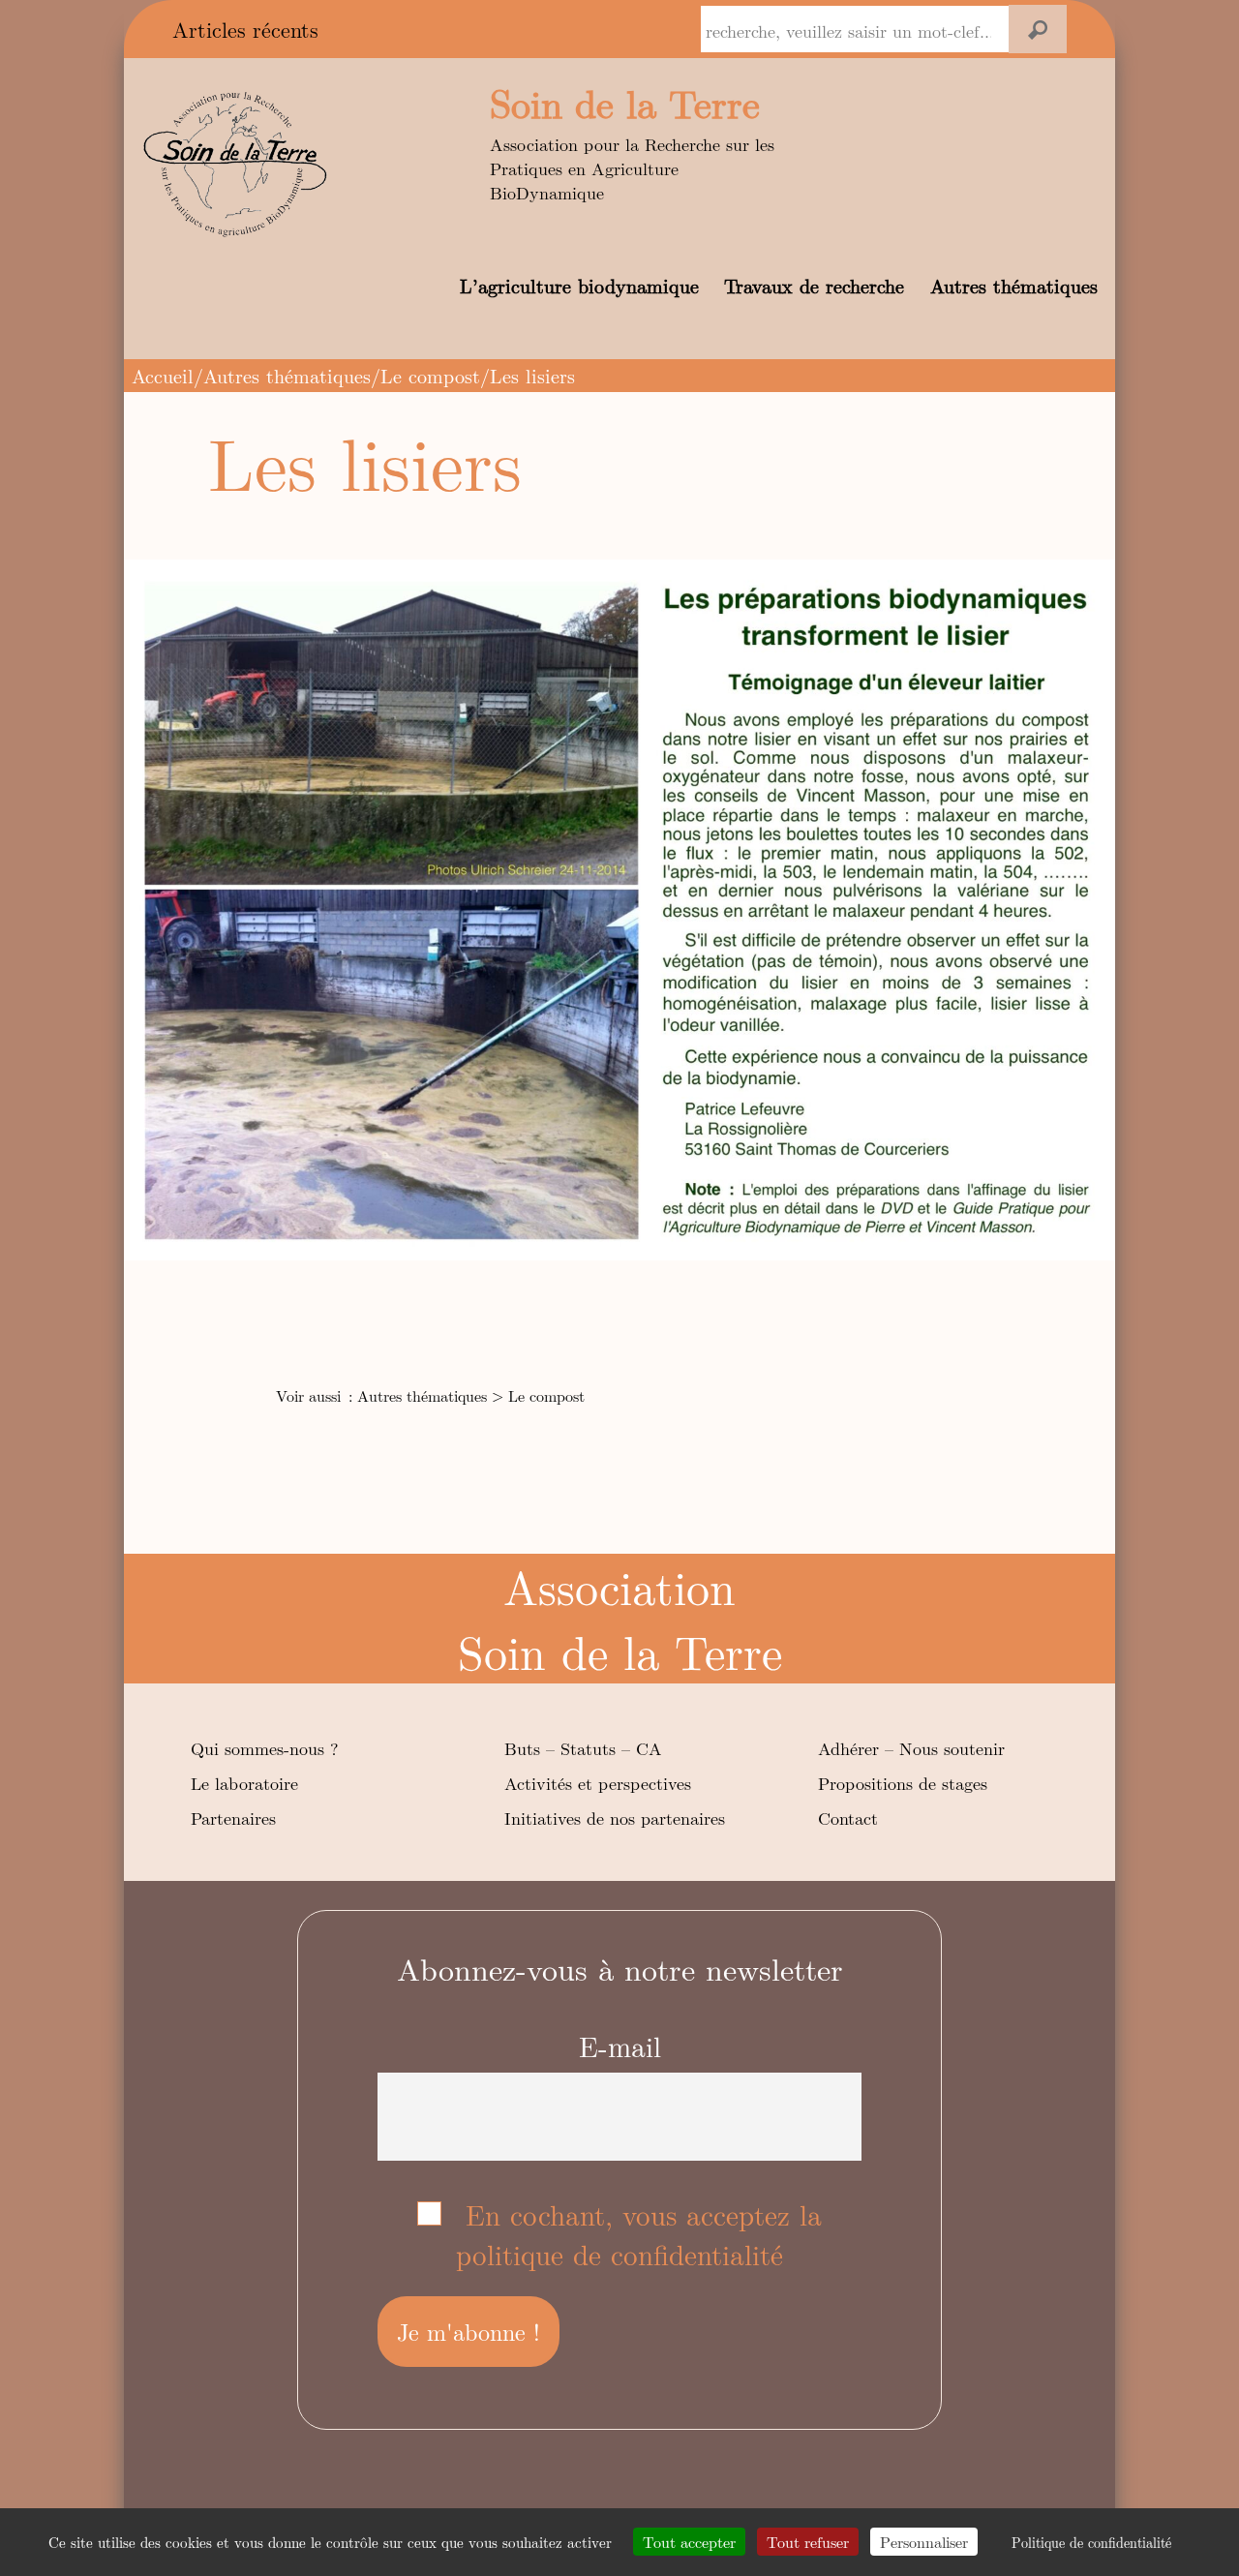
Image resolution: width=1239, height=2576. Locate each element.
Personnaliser (924, 2542)
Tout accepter (689, 2542)
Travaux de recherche (814, 285)
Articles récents (245, 29)
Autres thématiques (1014, 285)
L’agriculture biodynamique (579, 285)
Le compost (430, 375)
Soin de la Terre (625, 102)
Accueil (163, 375)
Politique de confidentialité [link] (1091, 2542)
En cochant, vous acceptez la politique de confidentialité (639, 2234)
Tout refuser (808, 2542)
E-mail (620, 2046)
